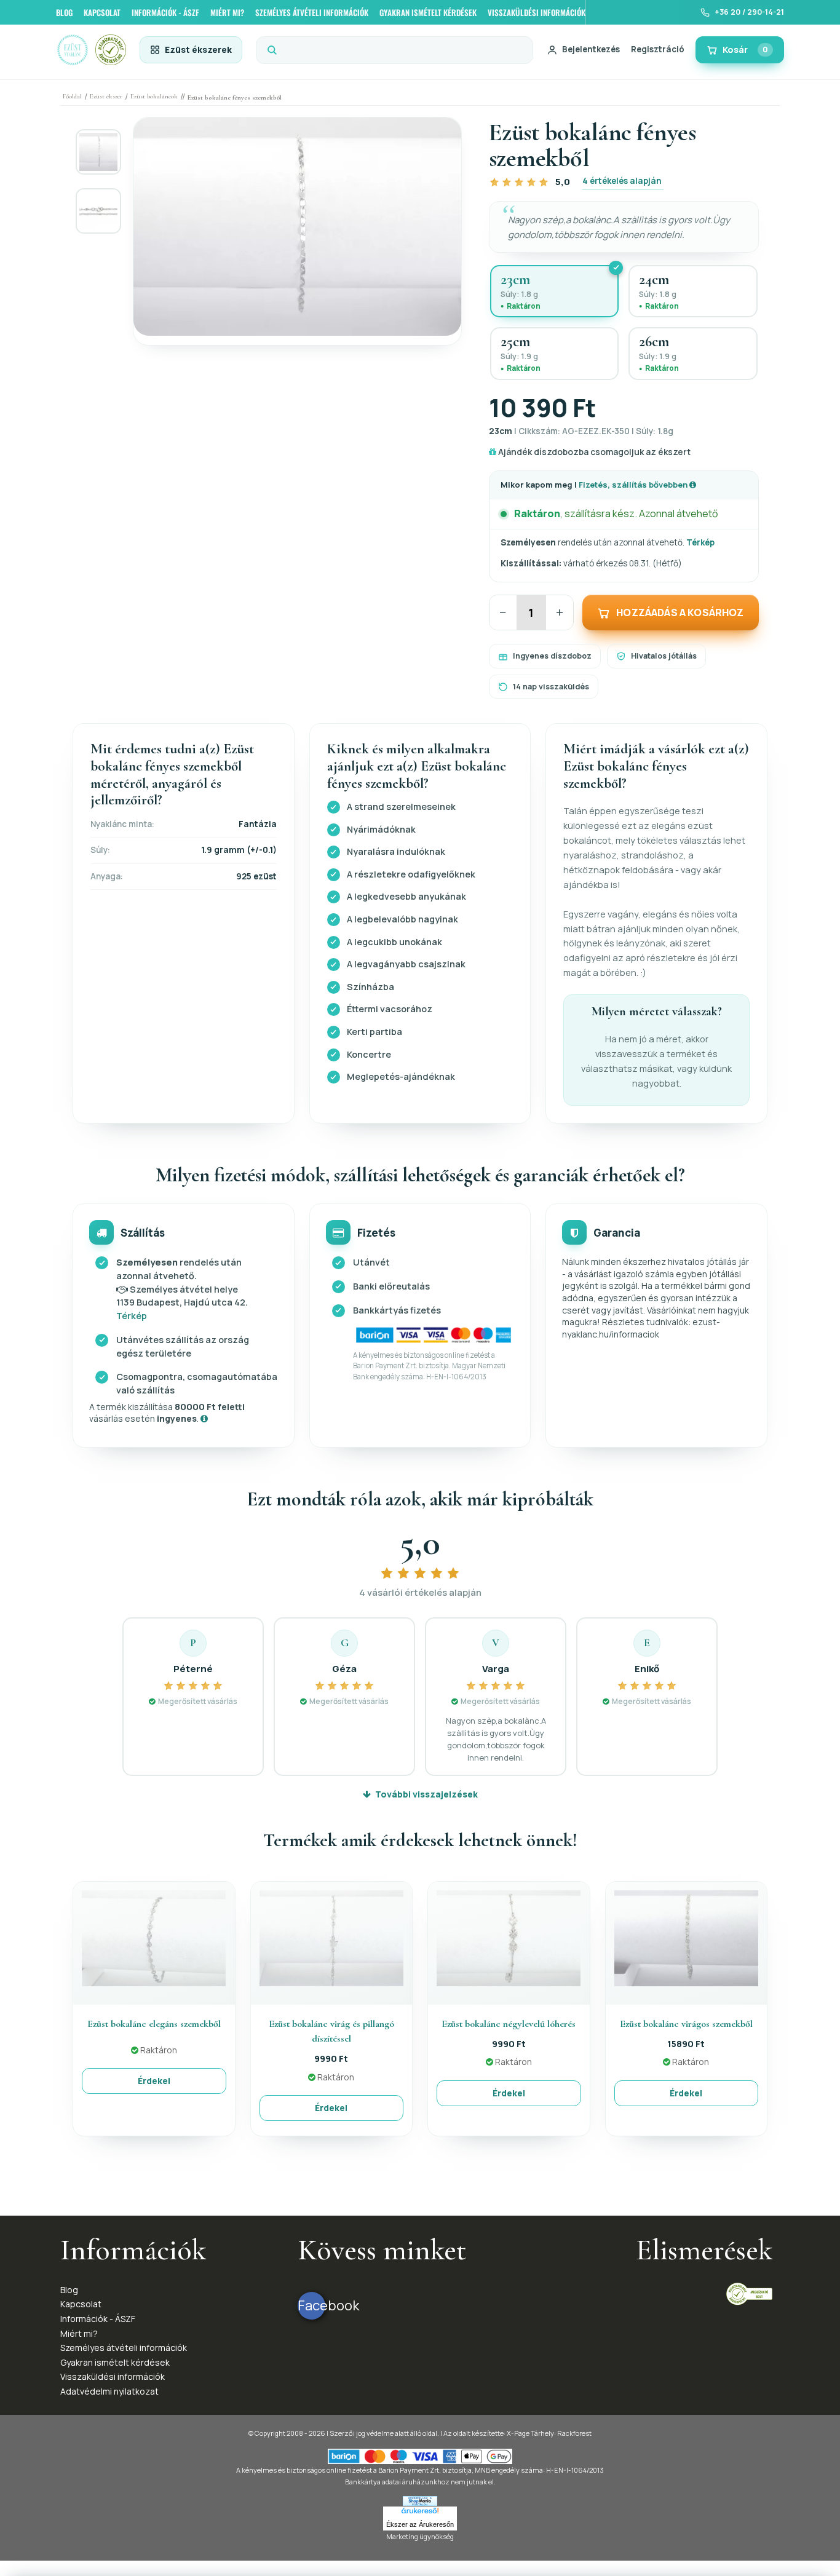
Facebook (311, 2305)
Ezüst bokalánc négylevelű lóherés (509, 2024)
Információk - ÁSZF (98, 2319)
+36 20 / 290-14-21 (749, 12)
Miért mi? (79, 2333)
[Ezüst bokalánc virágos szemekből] (686, 1937)
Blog (69, 2290)
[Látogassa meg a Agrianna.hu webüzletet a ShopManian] (420, 2500)
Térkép (700, 542)
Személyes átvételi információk (124, 2348)
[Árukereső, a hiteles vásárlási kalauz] (749, 2293)
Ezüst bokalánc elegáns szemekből (154, 2024)
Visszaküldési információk (113, 2376)
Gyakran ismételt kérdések (115, 2362)
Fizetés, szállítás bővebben (634, 485)
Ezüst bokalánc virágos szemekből (686, 2024)
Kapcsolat (81, 2304)
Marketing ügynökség (420, 2536)
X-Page (518, 2433)
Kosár (745, 50)
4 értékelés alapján (622, 181)
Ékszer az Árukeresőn (420, 2524)
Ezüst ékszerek (198, 50)
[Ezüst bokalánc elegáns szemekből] (154, 1937)
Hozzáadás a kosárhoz (680, 612)
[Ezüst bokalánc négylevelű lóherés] (509, 1937)
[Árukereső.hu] (420, 2513)
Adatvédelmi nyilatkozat (109, 2391)
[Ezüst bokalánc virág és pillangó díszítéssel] (331, 1937)
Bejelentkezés (591, 49)
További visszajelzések (426, 1794)
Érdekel (154, 2081)
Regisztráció (658, 49)
